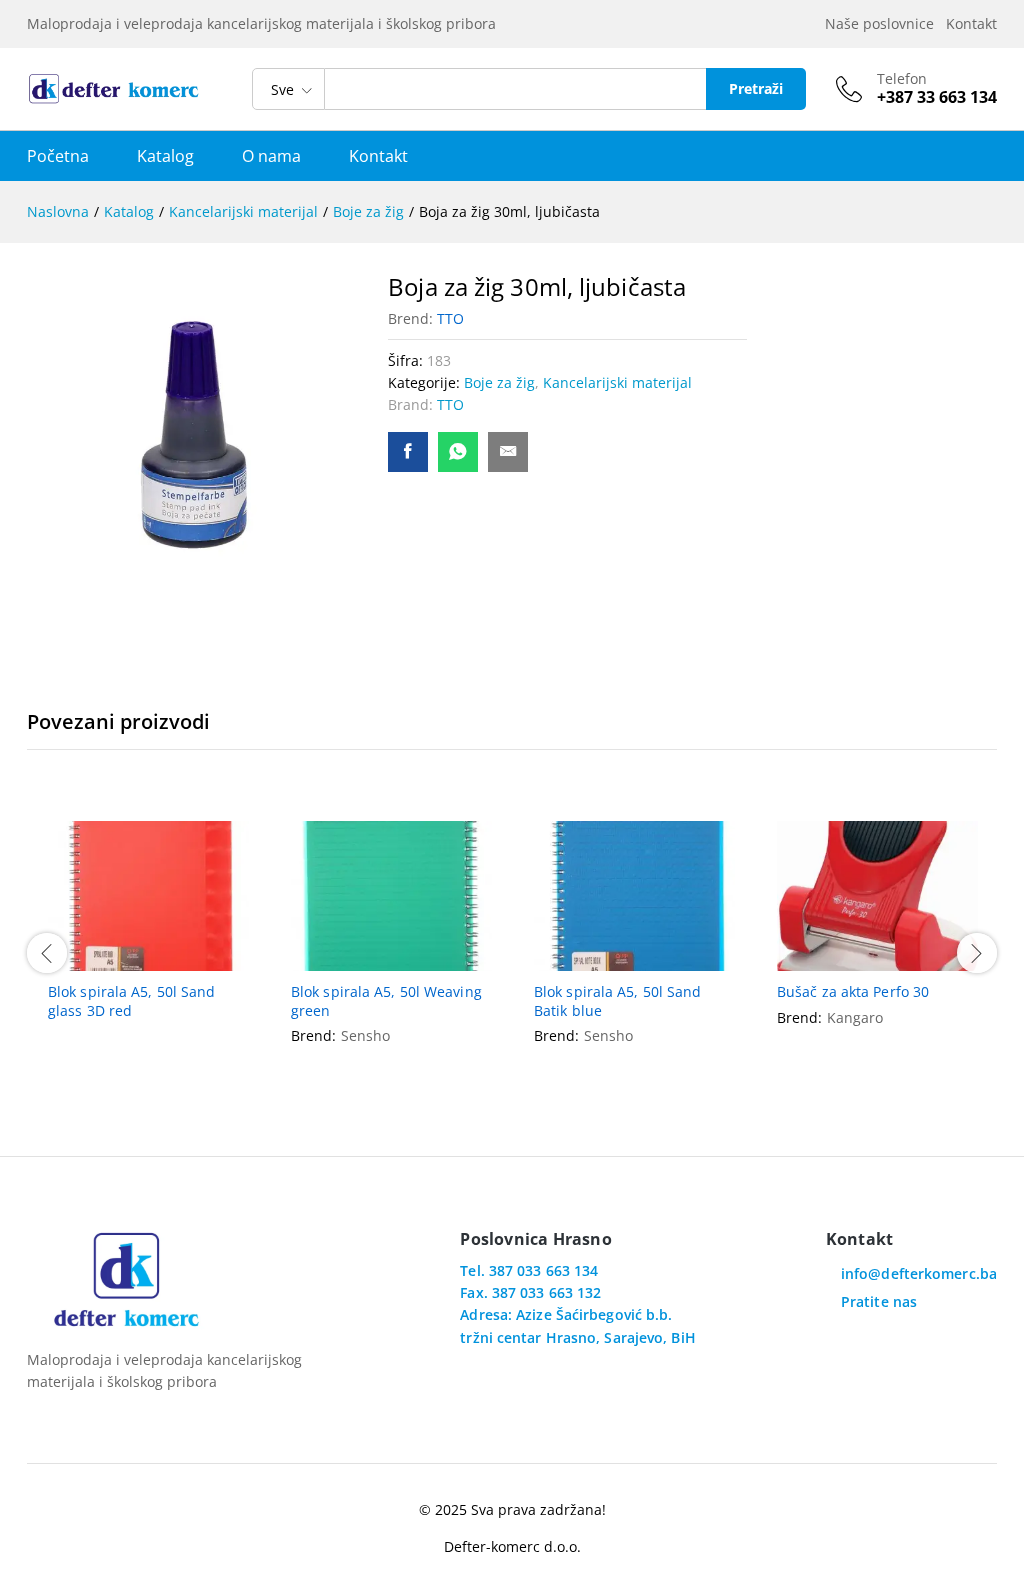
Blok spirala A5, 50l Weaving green (386, 1001)
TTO (450, 318)
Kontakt (971, 23)
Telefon (902, 79)
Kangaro (855, 1017)
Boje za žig (499, 382)
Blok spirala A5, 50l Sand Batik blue (618, 1001)
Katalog (165, 156)
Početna (58, 156)
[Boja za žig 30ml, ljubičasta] (408, 452)
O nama (271, 156)
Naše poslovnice (883, 23)
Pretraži (756, 88)
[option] (148, 938)
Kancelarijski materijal (617, 382)
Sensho (365, 1035)
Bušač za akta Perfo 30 (853, 992)
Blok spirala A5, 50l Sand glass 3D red (132, 1001)
